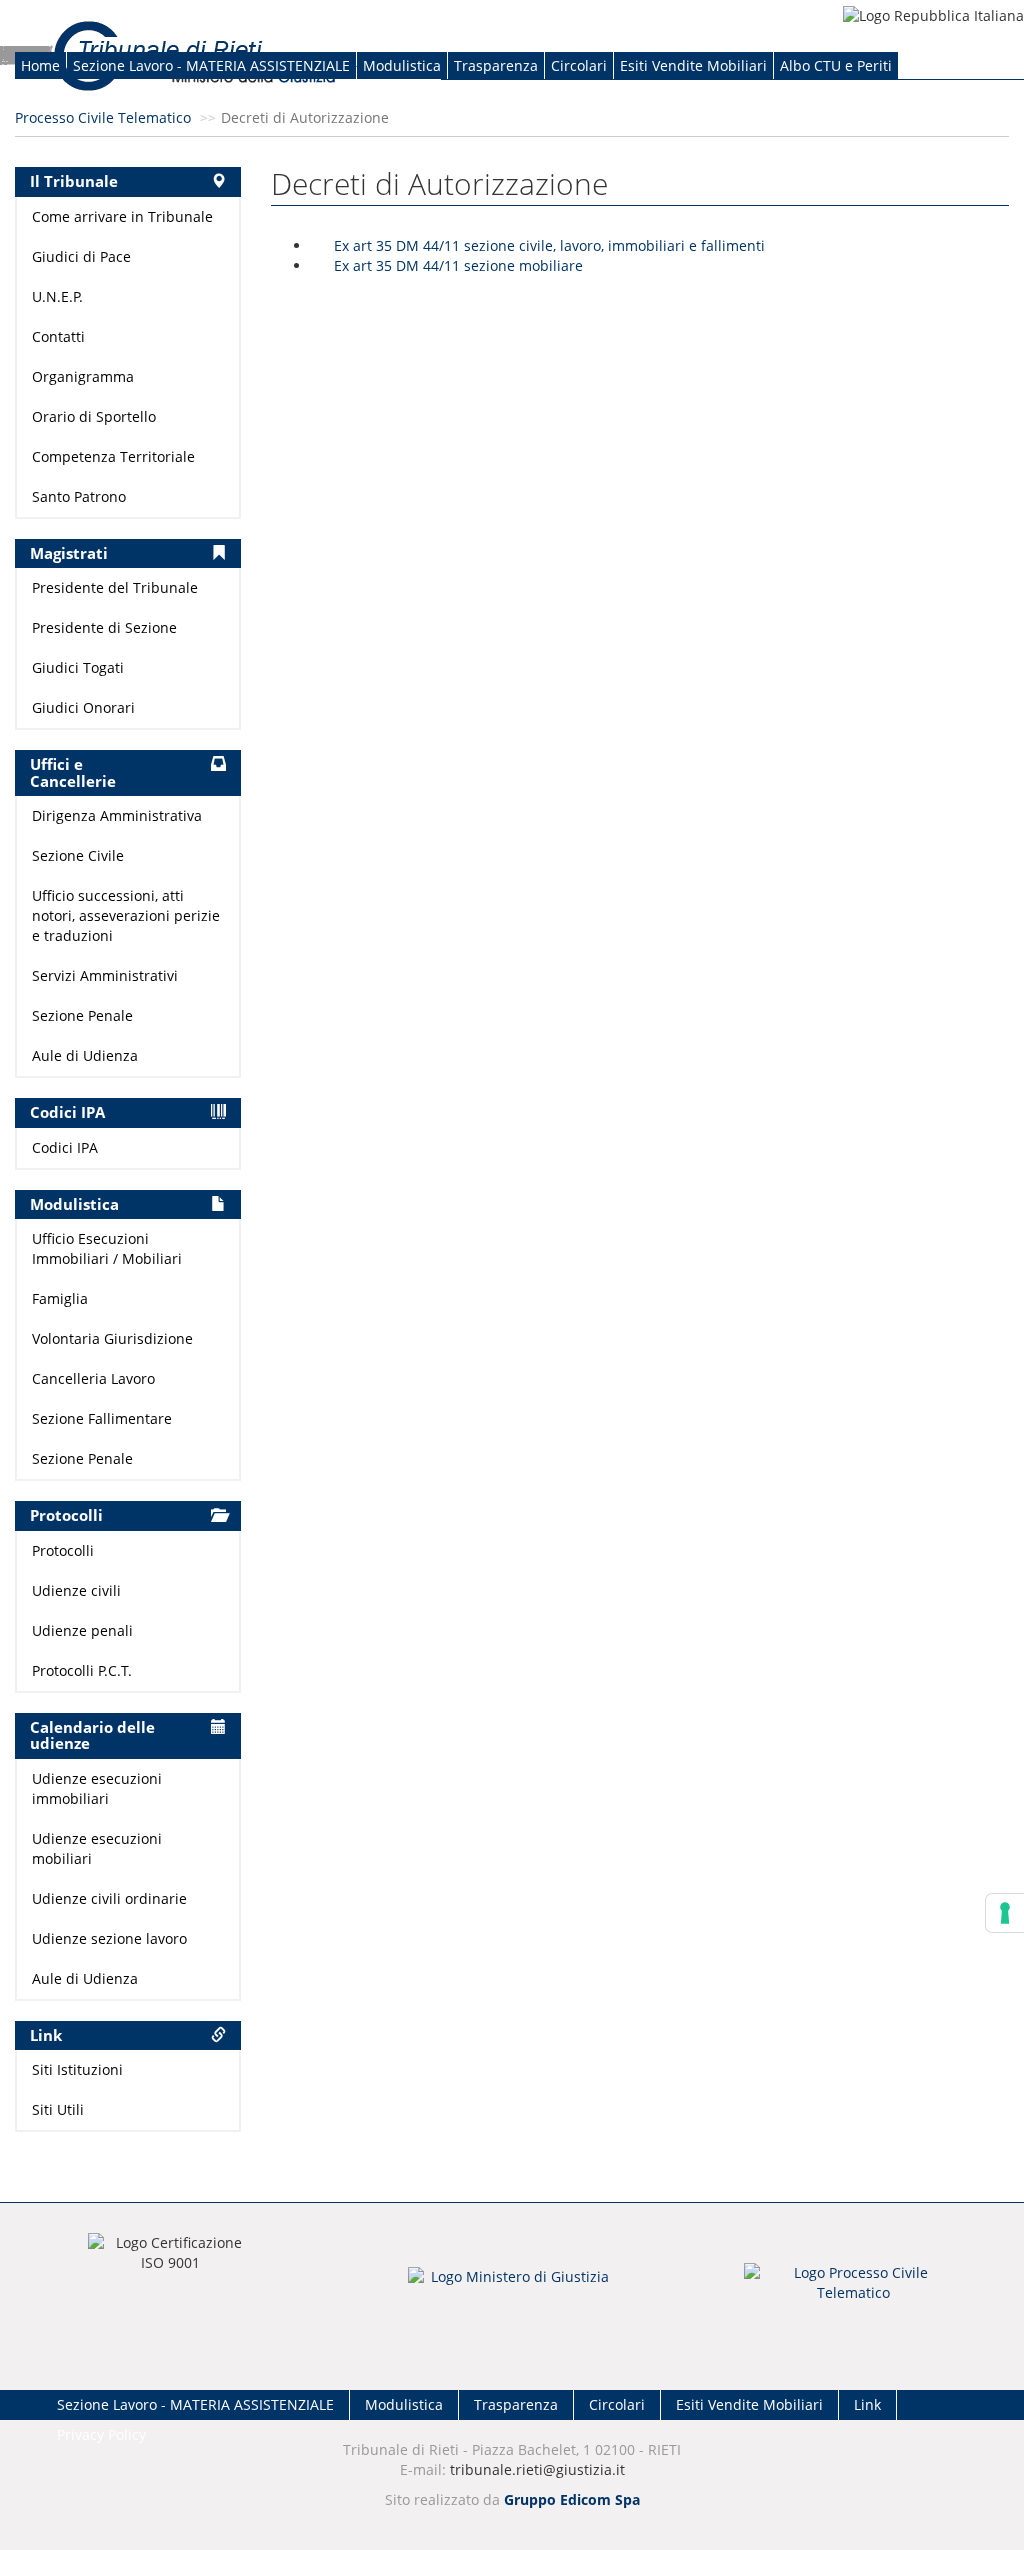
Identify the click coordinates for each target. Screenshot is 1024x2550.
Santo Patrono (79, 496)
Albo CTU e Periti (836, 65)
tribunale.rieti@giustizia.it (537, 2469)
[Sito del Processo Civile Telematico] (853, 2289)
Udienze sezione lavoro (109, 1938)
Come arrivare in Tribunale (122, 216)
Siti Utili (58, 2109)
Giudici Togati (78, 667)
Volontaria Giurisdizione (112, 1338)
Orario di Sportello (94, 416)
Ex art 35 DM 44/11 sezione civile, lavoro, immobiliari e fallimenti (549, 245)
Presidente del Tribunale (115, 587)
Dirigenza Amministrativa (117, 815)
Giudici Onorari (83, 707)
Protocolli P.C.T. (82, 1670)
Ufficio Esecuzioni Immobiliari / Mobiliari (107, 1248)
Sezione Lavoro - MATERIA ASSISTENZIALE (211, 65)
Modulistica (402, 65)
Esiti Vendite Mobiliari (693, 65)
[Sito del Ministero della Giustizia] (511, 2289)
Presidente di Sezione (104, 627)
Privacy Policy (101, 2434)
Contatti (58, 336)
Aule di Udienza (85, 1055)
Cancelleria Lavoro (93, 1378)
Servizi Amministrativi (105, 975)
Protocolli (63, 1550)
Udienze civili (76, 1590)
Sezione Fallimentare (102, 1418)
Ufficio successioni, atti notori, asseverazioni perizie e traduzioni (126, 915)
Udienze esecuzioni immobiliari (97, 1788)
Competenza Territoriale (113, 456)
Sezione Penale (82, 1015)
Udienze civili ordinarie (109, 1898)
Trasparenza (496, 65)
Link (867, 2404)
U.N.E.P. (57, 296)
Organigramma (83, 376)
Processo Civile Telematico (103, 117)
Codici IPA (65, 1147)
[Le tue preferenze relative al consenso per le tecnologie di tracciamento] (1005, 1913)
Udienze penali (82, 1630)
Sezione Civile (78, 855)
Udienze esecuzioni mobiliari (97, 1848)
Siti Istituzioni (77, 2069)
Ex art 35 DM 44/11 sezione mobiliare (458, 265)
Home (40, 65)
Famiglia (60, 1298)
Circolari (579, 65)
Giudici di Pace (81, 256)
